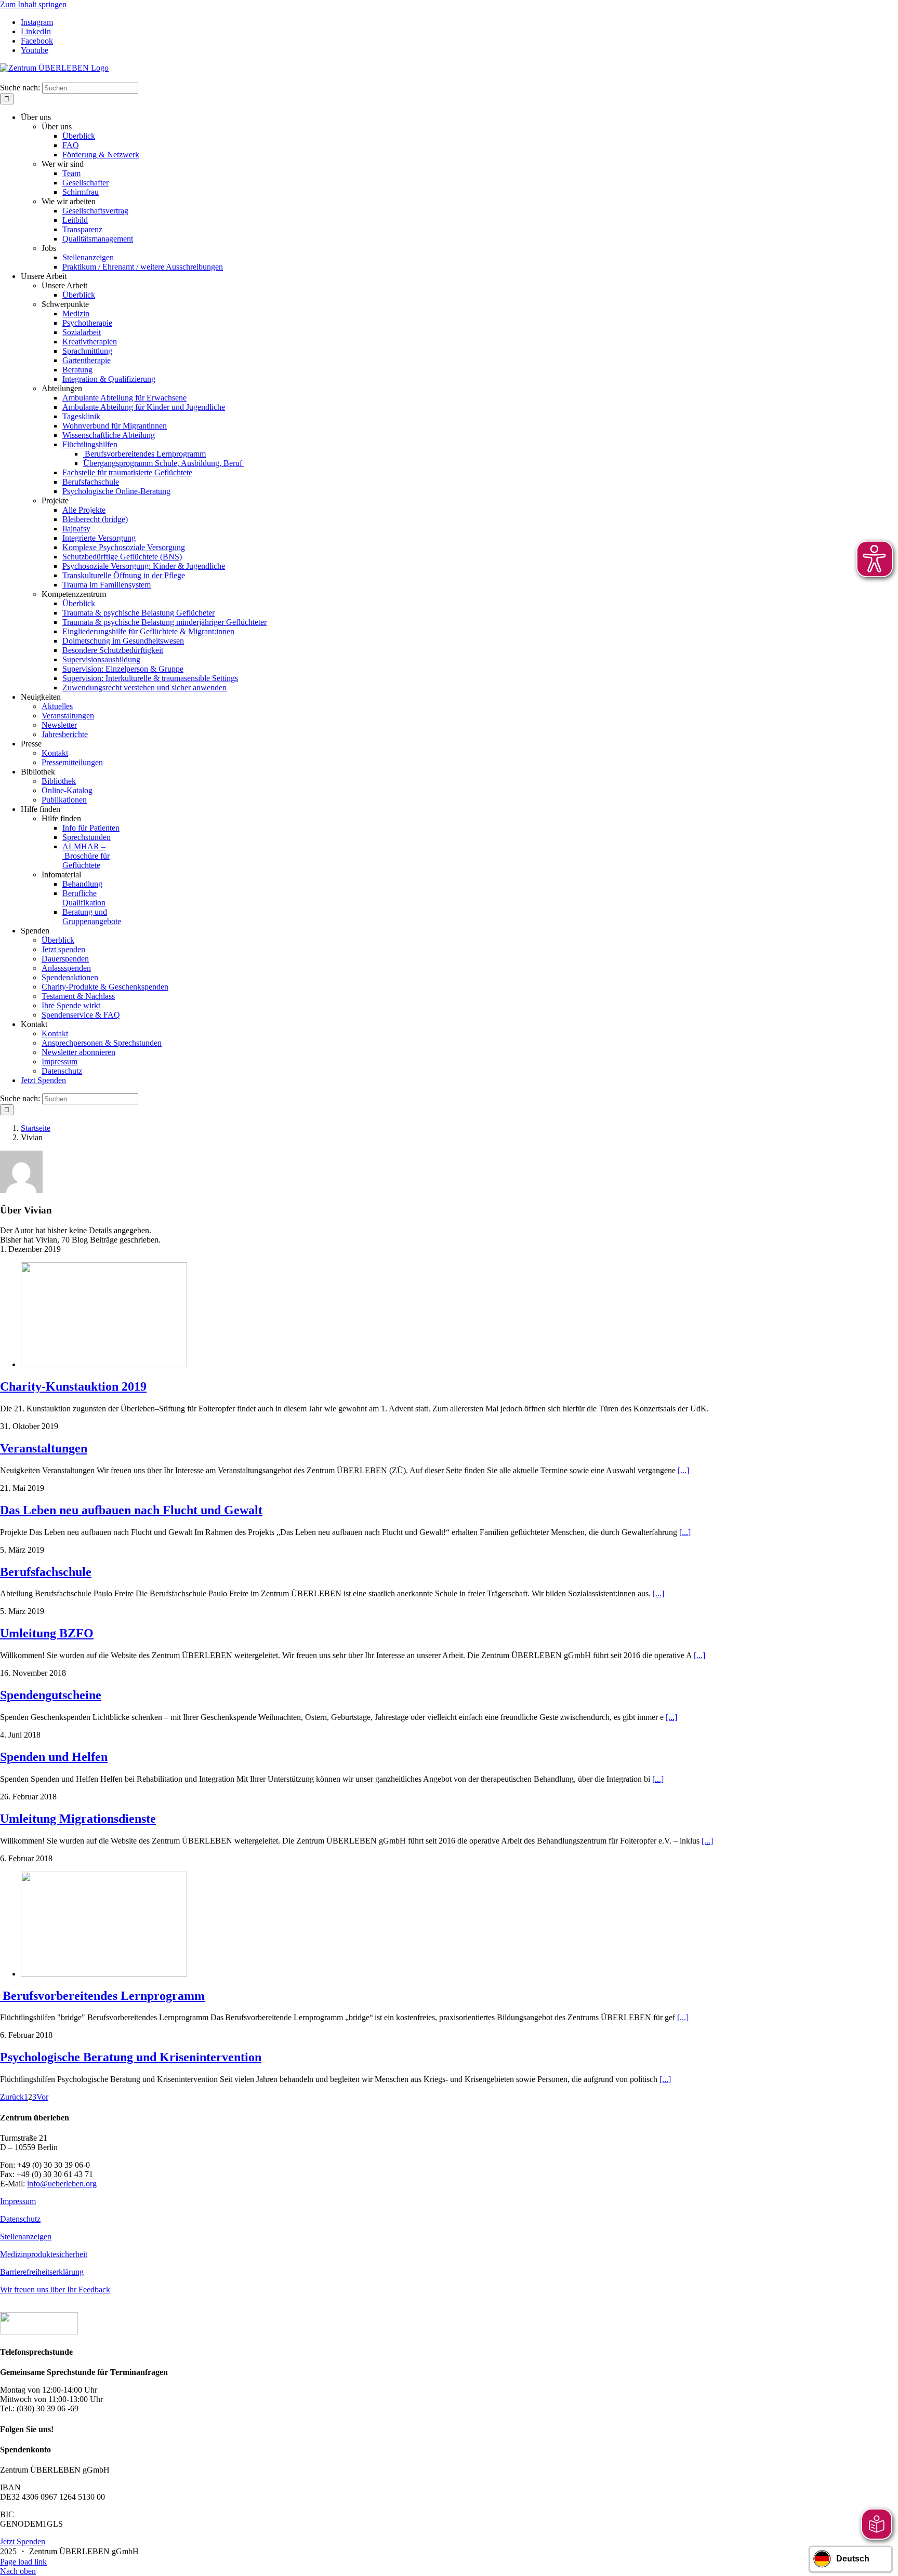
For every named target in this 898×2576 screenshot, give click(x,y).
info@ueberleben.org (62, 2184)
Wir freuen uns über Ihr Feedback (55, 2290)
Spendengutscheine (51, 1695)
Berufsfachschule (46, 1572)
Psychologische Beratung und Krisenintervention (131, 2057)
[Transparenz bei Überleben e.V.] (39, 2332)
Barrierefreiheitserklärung (42, 2272)
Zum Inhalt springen (33, 4)
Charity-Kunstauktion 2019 (73, 1386)
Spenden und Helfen (54, 1757)
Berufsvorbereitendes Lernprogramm (102, 1996)
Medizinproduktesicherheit (44, 2254)
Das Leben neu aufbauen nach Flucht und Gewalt (131, 1510)
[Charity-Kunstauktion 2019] (104, 1364)
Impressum (18, 2201)
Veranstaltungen (44, 1448)
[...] (683, 1470)
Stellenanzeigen (26, 2237)
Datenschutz (20, 2219)
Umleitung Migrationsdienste (78, 1819)
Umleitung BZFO (47, 1633)
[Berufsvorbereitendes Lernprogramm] (104, 1974)
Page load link (23, 2562)
